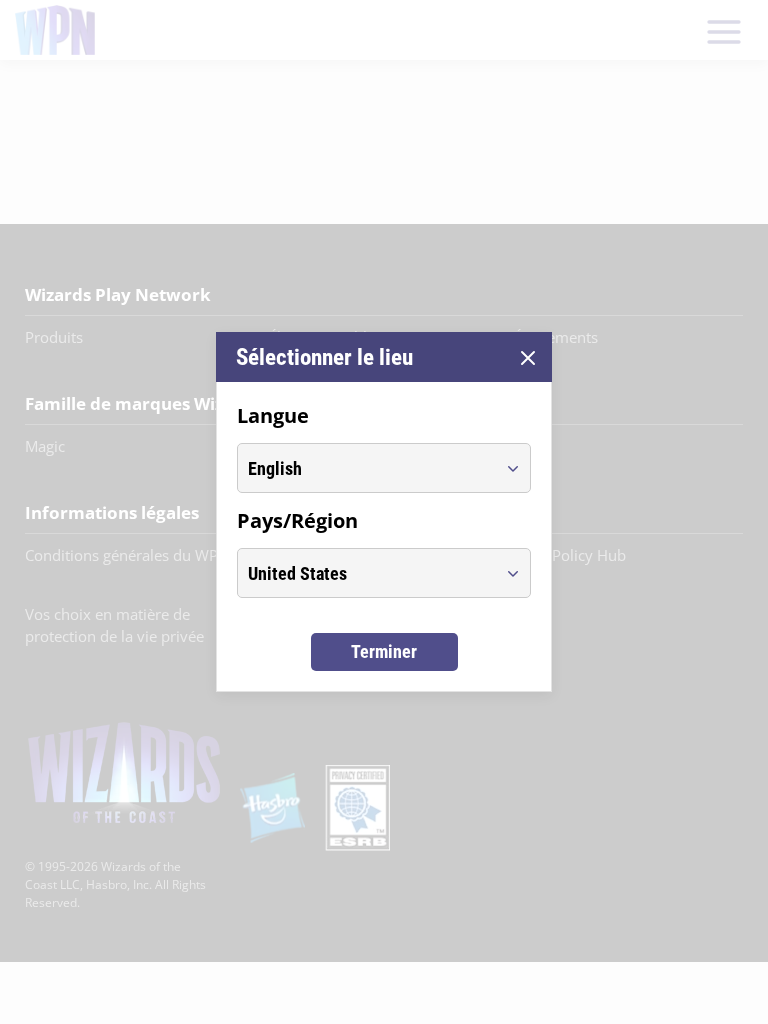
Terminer (384, 651)
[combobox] (365, 468)
